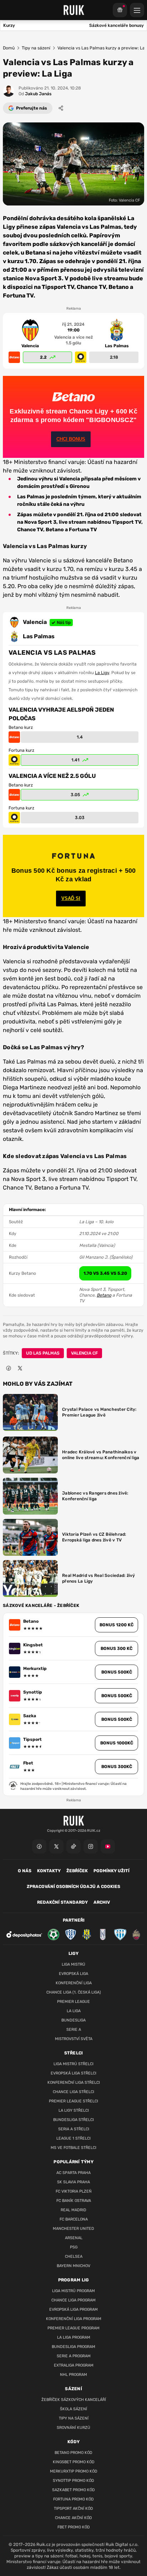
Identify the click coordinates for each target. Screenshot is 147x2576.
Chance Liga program (73, 2300)
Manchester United (73, 2229)
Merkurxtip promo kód (74, 2471)
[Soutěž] (120, 10)
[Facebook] (39, 1846)
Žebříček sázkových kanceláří (74, 2400)
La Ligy (102, 673)
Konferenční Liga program (74, 2319)
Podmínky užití (111, 1871)
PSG (74, 2247)
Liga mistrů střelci (73, 2064)
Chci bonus (71, 439)
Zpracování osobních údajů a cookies (73, 1887)
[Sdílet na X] (20, 1368)
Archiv (102, 1902)
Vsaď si (71, 898)
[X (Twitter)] (56, 1846)
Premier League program (73, 2328)
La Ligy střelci (74, 2110)
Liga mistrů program (73, 2291)
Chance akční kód (73, 2518)
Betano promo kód (73, 2453)
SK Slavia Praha (73, 2182)
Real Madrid (73, 2210)
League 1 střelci (73, 2138)
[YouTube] (108, 1846)
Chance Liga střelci (73, 2092)
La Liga (74, 2011)
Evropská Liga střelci (73, 2073)
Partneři (74, 1920)
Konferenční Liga (74, 1983)
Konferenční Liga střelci (74, 2083)
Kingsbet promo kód (74, 2462)
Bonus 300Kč (117, 1767)
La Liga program (74, 2337)
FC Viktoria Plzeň (74, 2191)
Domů (9, 48)
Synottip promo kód (73, 2481)
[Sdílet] (61, 108)
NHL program (73, 2375)
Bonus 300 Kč (116, 1648)
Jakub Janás (35, 94)
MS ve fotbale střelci (73, 2148)
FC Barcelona (74, 2219)
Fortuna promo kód (73, 2499)
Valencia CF (84, 1353)
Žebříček (77, 1871)
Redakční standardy (62, 1902)
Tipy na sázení (36, 48)
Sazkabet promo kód (73, 2490)
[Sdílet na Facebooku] (9, 1368)
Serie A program (74, 2356)
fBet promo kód (74, 2527)
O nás (25, 1871)
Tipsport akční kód (73, 2509)
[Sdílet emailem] (31, 1368)
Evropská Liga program (73, 2309)
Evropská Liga (73, 1974)
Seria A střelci (74, 2129)
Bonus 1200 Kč (116, 1625)
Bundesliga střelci (73, 2120)
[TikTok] (73, 1846)
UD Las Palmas (43, 1353)
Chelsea (74, 2257)
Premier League (73, 2002)
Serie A (74, 2030)
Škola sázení (73, 2409)
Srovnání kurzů (73, 2428)
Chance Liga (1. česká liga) (74, 1992)
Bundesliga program (73, 2347)
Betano (104, 1295)
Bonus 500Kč (117, 1672)
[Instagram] (91, 1846)
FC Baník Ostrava (74, 2201)
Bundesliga (73, 2020)
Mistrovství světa (74, 2039)
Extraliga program (74, 2365)
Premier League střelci (73, 2101)
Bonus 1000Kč (117, 1743)
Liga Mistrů (73, 1964)
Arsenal (74, 2238)
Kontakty (49, 1871)
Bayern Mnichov (73, 2266)
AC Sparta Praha (73, 2173)
